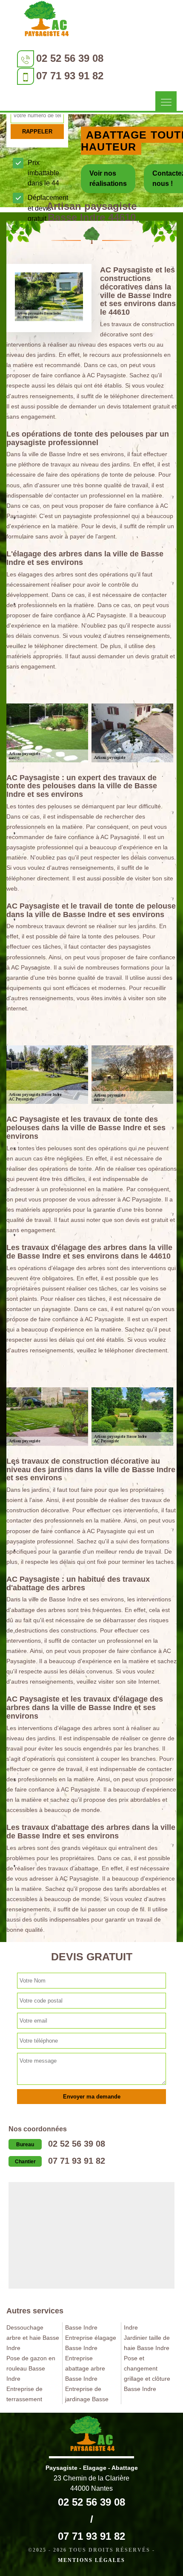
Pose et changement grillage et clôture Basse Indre (147, 2373)
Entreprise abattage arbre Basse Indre (85, 2368)
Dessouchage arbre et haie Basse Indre (33, 2338)
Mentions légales (91, 2560)
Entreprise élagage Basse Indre (91, 2343)
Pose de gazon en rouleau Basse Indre (31, 2368)
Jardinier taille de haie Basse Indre (147, 2343)
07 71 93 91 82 (70, 76)
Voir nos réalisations (108, 178)
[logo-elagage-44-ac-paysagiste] (46, 21)
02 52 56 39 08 (70, 58)
